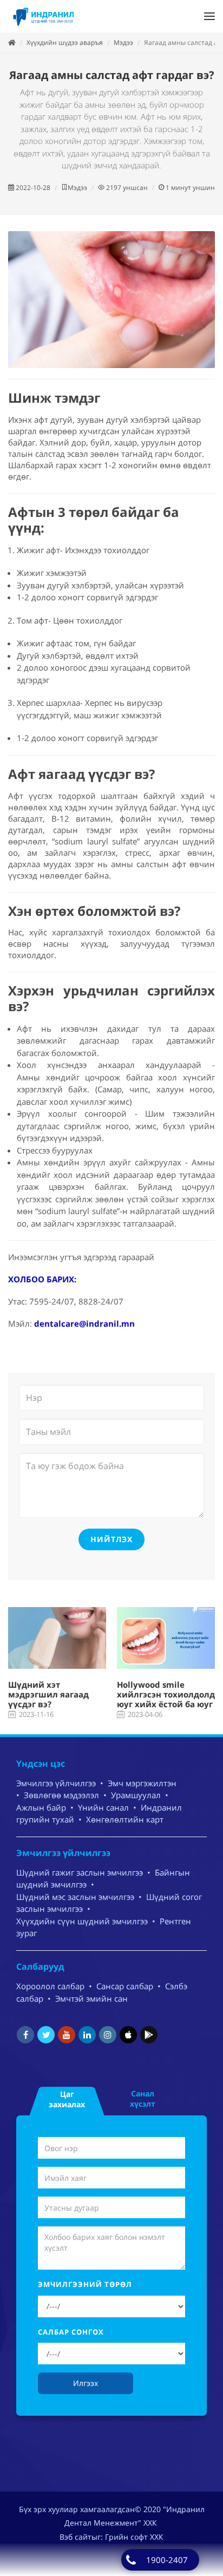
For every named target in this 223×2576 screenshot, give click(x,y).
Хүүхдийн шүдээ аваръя (65, 42)
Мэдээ (123, 42)
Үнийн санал (103, 1807)
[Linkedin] (87, 2035)
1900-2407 (167, 2560)
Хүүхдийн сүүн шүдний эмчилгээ (82, 1921)
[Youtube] (67, 2035)
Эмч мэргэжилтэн (142, 1783)
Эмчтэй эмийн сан (91, 1998)
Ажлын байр (41, 1807)
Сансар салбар (125, 1986)
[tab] (67, 2098)
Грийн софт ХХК (134, 2537)
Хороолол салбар (50, 1986)
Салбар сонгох (71, 2332)
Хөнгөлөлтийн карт (125, 1819)
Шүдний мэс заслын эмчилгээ (75, 1897)
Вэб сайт (76, 2537)
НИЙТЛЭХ (111, 1539)
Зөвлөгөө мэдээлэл (61, 1795)
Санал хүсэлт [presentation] (143, 2099)
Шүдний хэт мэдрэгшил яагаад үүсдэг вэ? (48, 1694)
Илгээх (86, 2383)
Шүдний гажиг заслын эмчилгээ (80, 1872)
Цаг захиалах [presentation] (67, 2099)
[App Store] (128, 2035)
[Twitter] (46, 2035)
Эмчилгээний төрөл (85, 2284)
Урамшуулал (136, 1795)
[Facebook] (25, 2035)
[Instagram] (108, 2035)
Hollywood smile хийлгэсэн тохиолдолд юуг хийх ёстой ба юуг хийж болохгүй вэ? (166, 1699)
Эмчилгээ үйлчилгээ (56, 1783)
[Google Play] (149, 2035)
